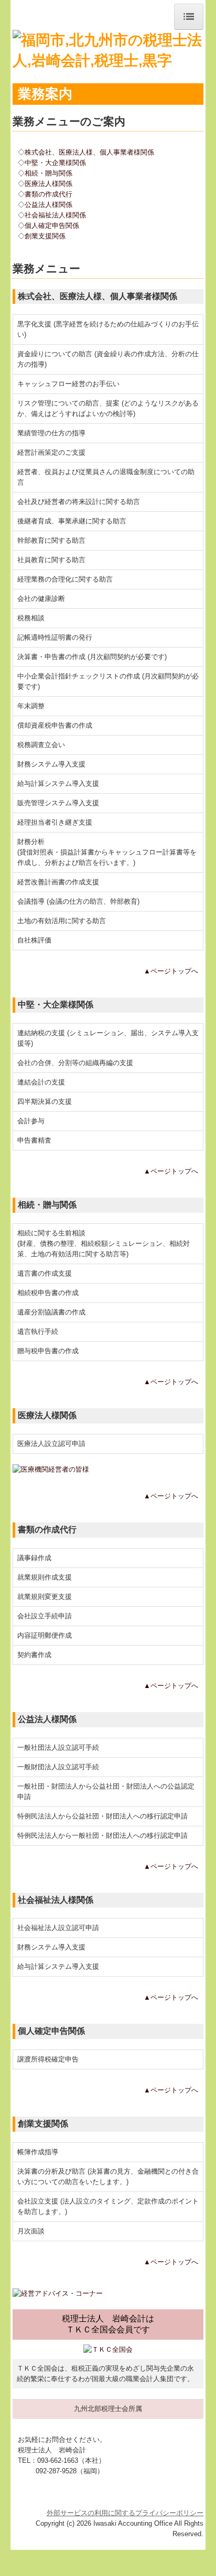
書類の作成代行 (48, 194)
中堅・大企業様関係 (55, 163)
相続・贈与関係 (48, 173)
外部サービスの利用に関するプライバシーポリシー (125, 2513)
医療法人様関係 (48, 184)
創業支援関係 (45, 236)
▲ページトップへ (171, 971)
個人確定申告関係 (52, 226)
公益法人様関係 (48, 205)
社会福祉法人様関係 (55, 215)
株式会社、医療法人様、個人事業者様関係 (89, 152)
